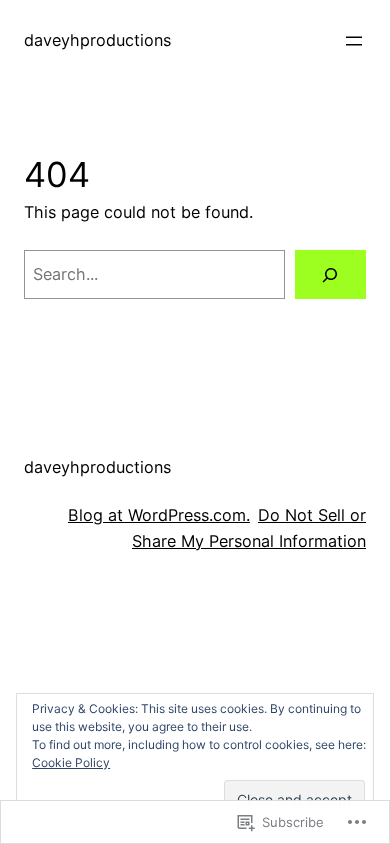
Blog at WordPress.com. (159, 515)
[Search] (330, 275)
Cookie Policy (71, 762)
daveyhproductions (97, 40)
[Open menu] (354, 41)
